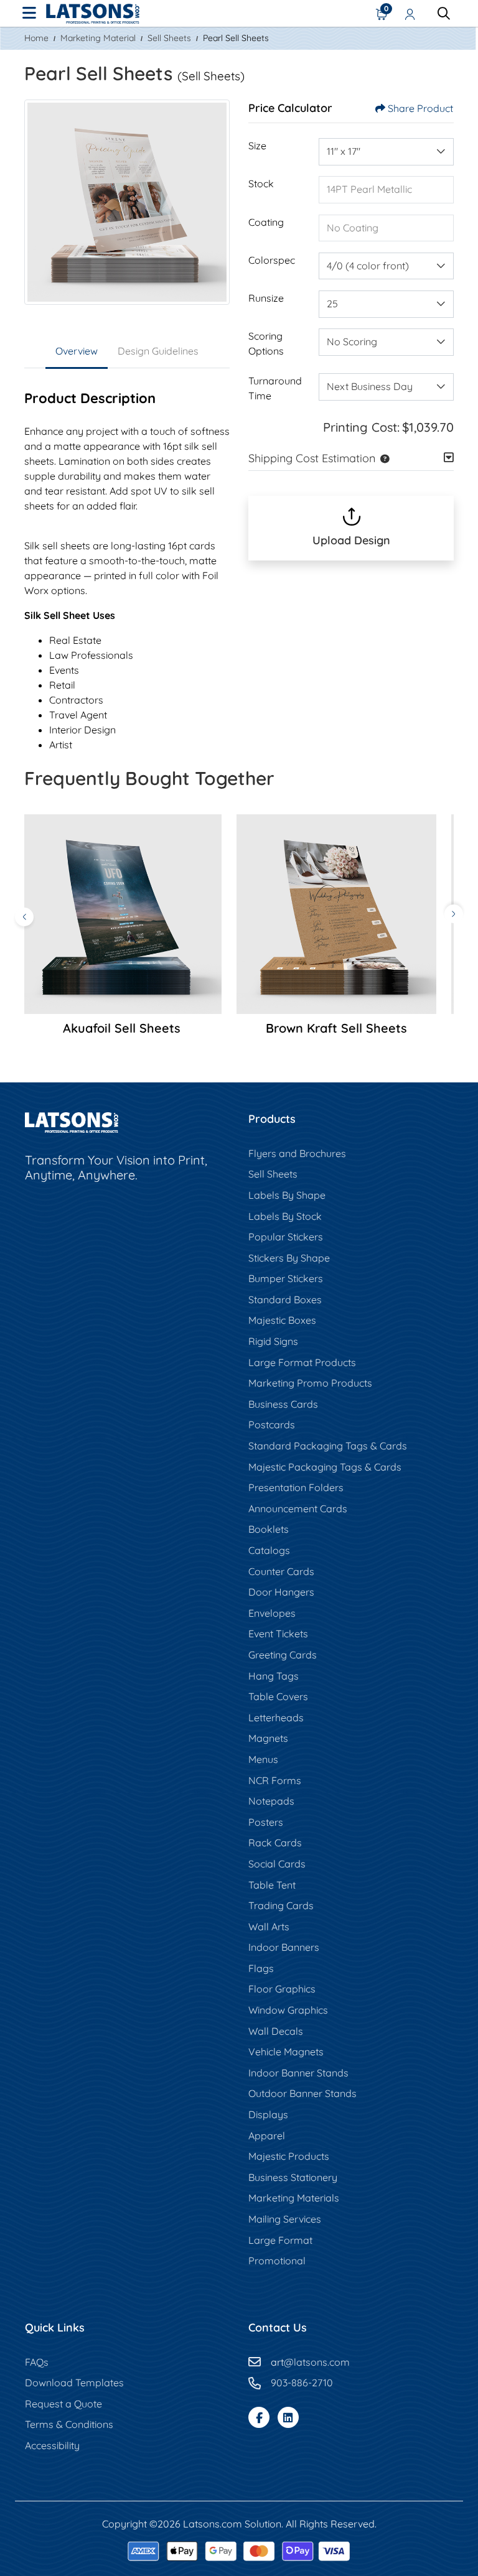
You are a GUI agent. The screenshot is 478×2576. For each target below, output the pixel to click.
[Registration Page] (410, 14)
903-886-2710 (302, 2383)
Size (257, 146)
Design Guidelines (158, 351)
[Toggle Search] (444, 14)
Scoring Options (266, 343)
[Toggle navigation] (29, 14)
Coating (266, 222)
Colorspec (272, 260)
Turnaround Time (275, 388)
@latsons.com (317, 2362)
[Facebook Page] (259, 2417)
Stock (261, 184)
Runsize (266, 298)
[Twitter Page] (288, 2417)
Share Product (420, 108)
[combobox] (386, 152)
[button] (382, 458)
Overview (77, 351)
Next (454, 914)
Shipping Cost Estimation (312, 458)
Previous (24, 917)
